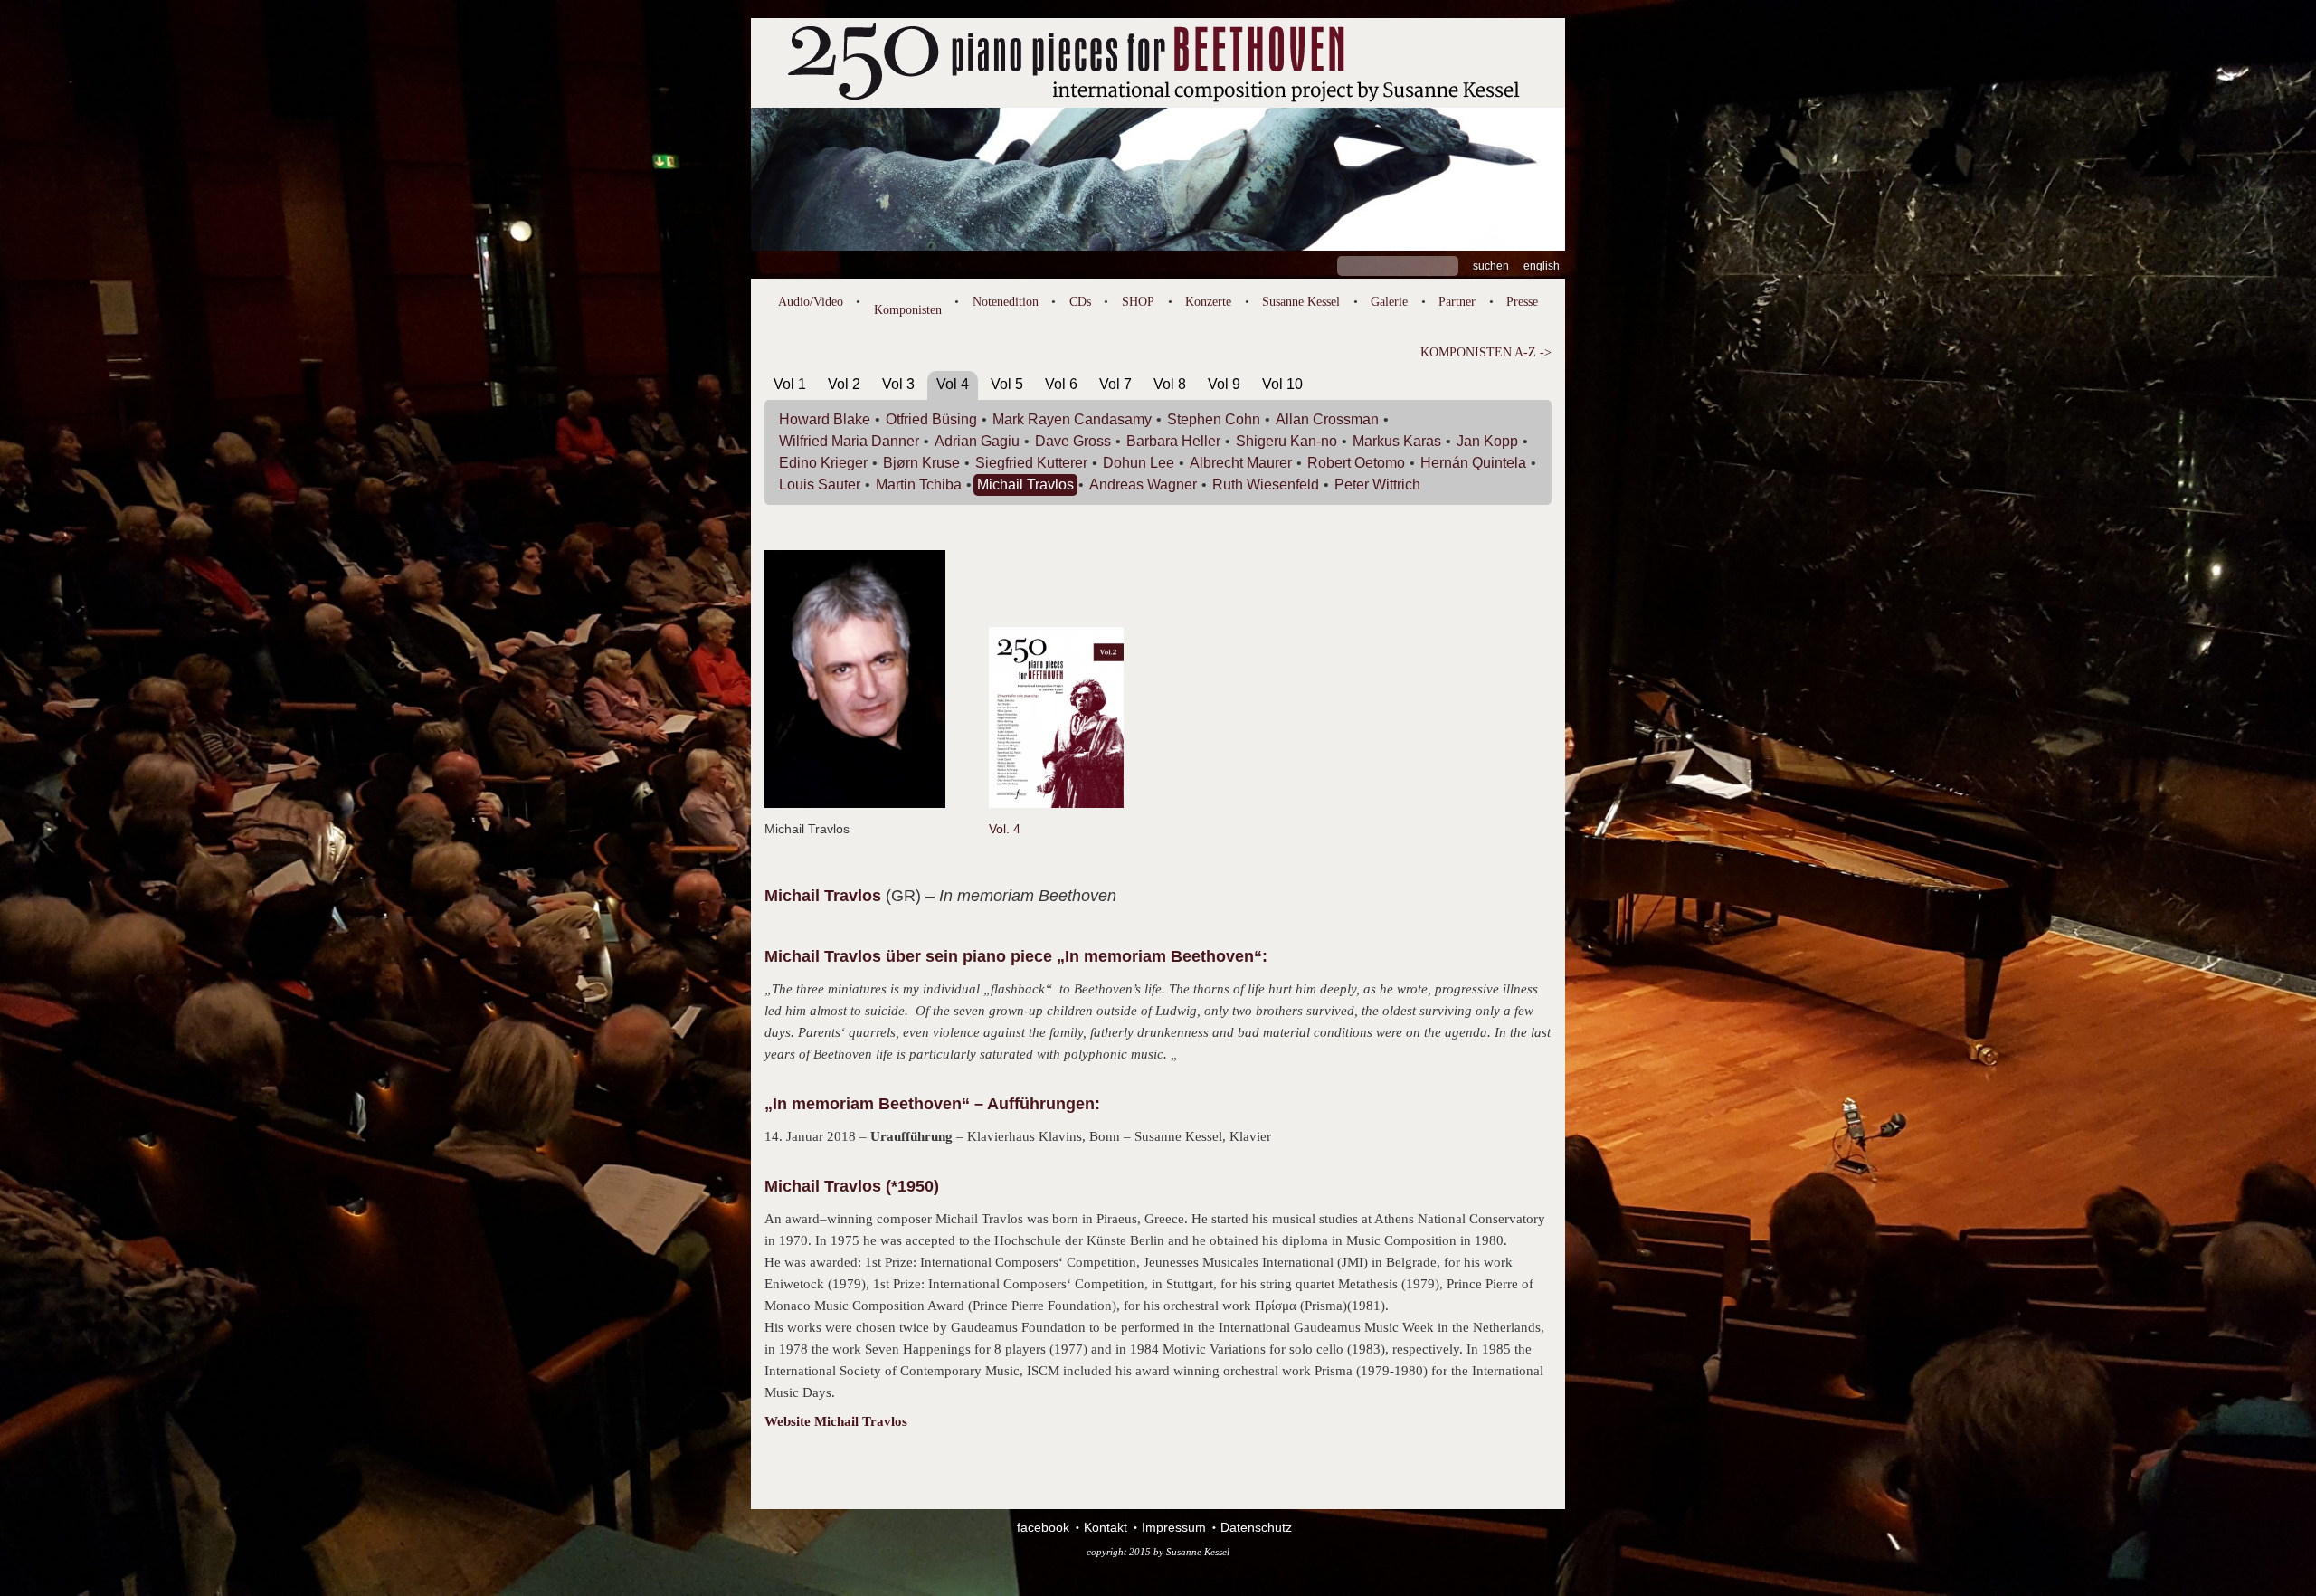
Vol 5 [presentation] (1007, 384)
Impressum (1174, 1527)
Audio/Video (811, 302)
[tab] (790, 388)
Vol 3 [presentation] (898, 384)
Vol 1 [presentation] (790, 384)
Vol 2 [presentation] (844, 384)
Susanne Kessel (1301, 302)
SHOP (1138, 302)
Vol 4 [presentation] (953, 384)
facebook (1043, 1527)
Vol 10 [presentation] (1282, 384)
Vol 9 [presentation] (1224, 384)
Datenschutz (1256, 1527)
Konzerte (1208, 302)
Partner (1457, 302)
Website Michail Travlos (836, 1421)
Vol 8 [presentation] (1170, 384)
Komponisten (908, 310)
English (1542, 266)
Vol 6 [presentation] (1061, 384)
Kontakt (1106, 1527)
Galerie (1389, 302)
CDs (1080, 302)
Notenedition (1006, 302)
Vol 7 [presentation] (1115, 384)
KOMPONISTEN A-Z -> (1486, 352)
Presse (1522, 302)
